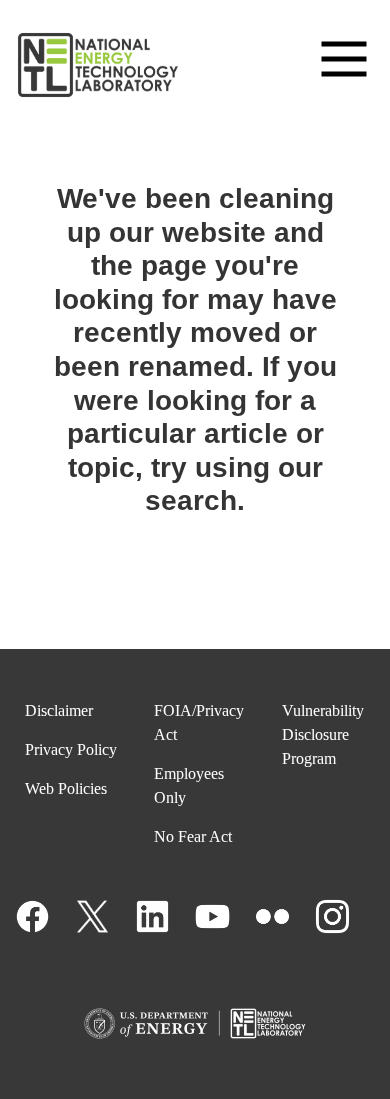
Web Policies (66, 788)
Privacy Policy (71, 749)
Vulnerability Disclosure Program (323, 734)
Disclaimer (59, 710)
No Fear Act (193, 836)
